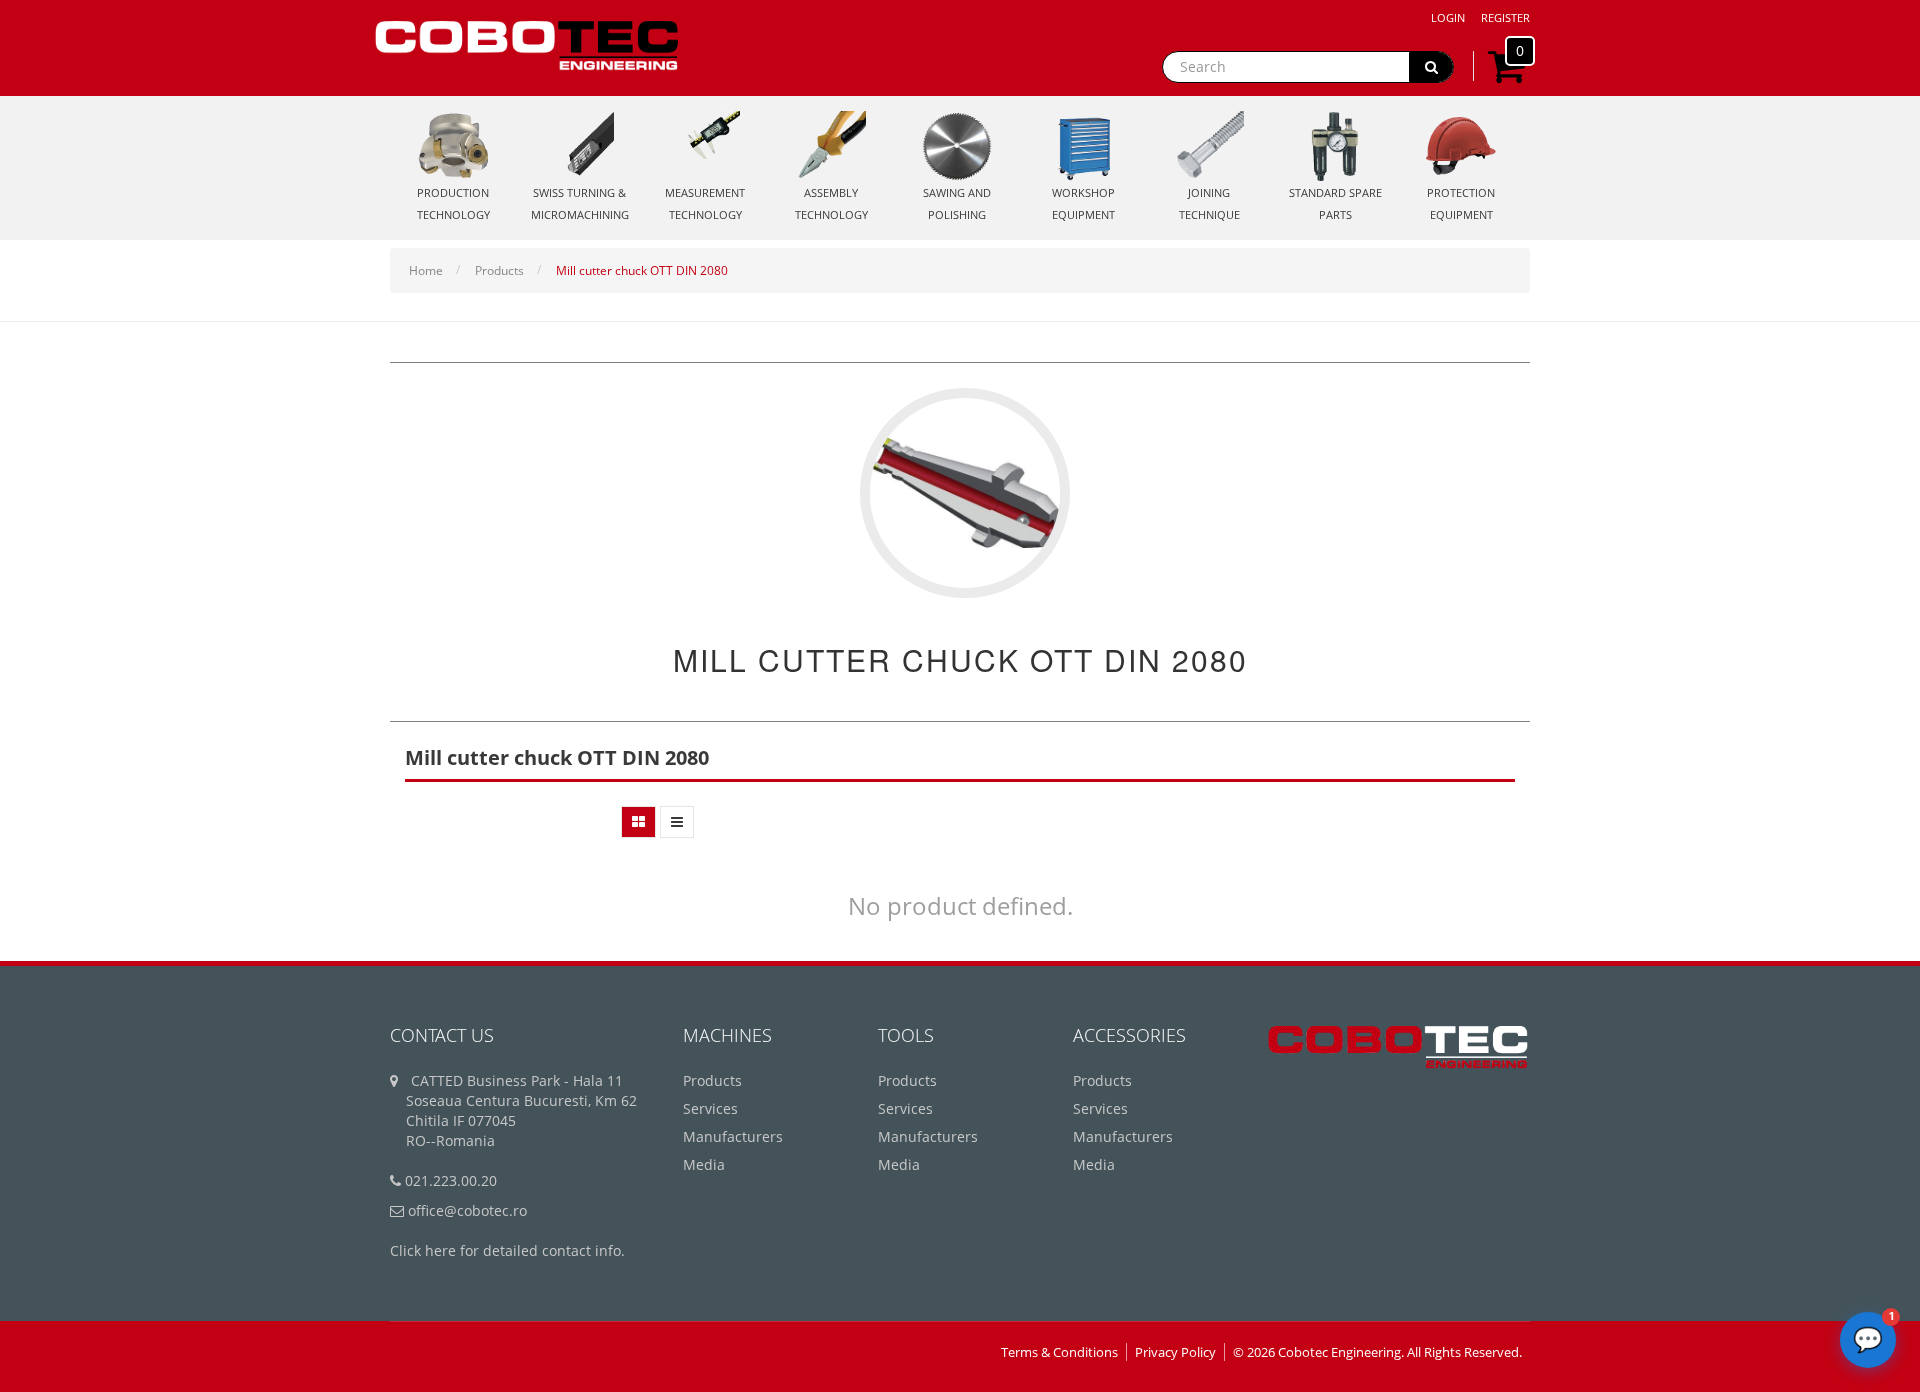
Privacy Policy (1175, 1352)
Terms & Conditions (1059, 1352)
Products (499, 270)
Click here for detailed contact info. (507, 1250)
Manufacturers (733, 1136)
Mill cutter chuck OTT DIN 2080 (642, 270)
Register (1505, 17)
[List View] (677, 822)
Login (1448, 17)
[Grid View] (638, 822)
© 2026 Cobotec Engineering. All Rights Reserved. (1377, 1352)
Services (710, 1108)
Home (426, 270)
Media (704, 1164)
